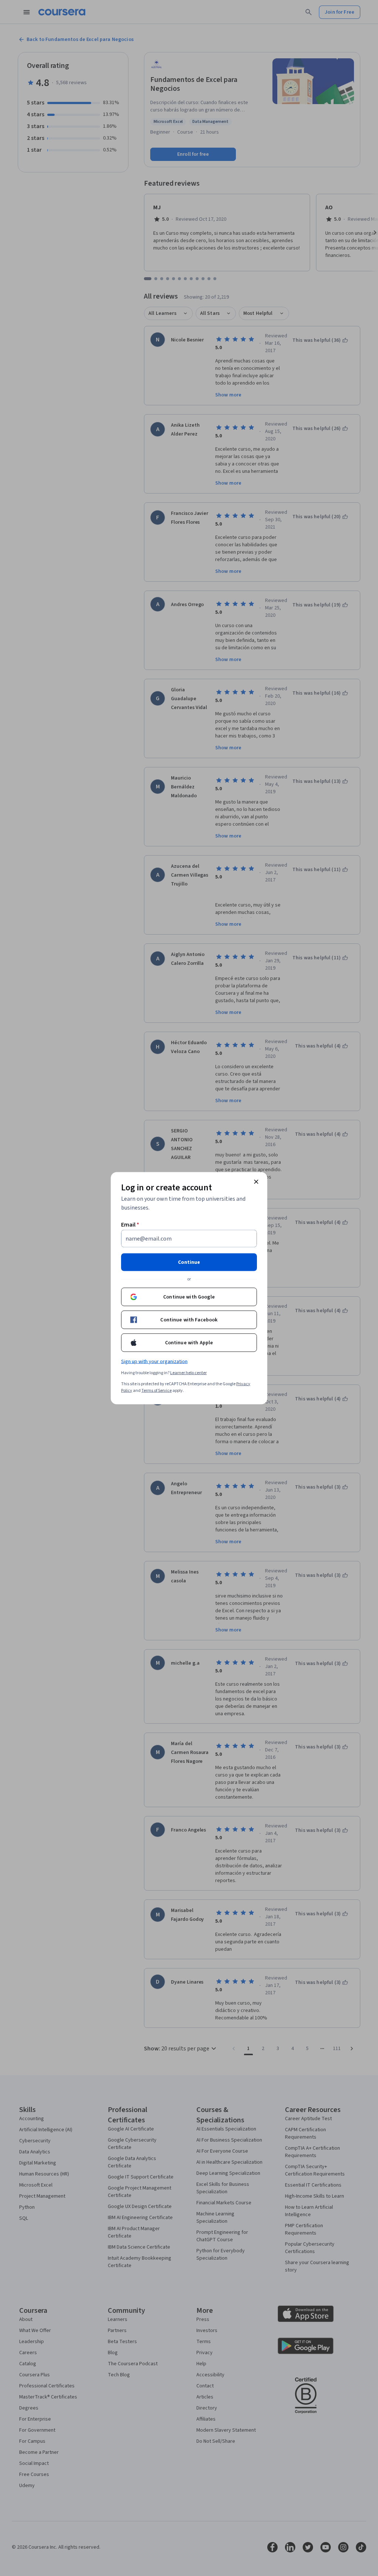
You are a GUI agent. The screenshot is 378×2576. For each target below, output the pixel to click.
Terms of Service (157, 1390)
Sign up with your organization (154, 1361)
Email (130, 1224)
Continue (189, 1262)
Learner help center (188, 1373)
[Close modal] (256, 1182)
